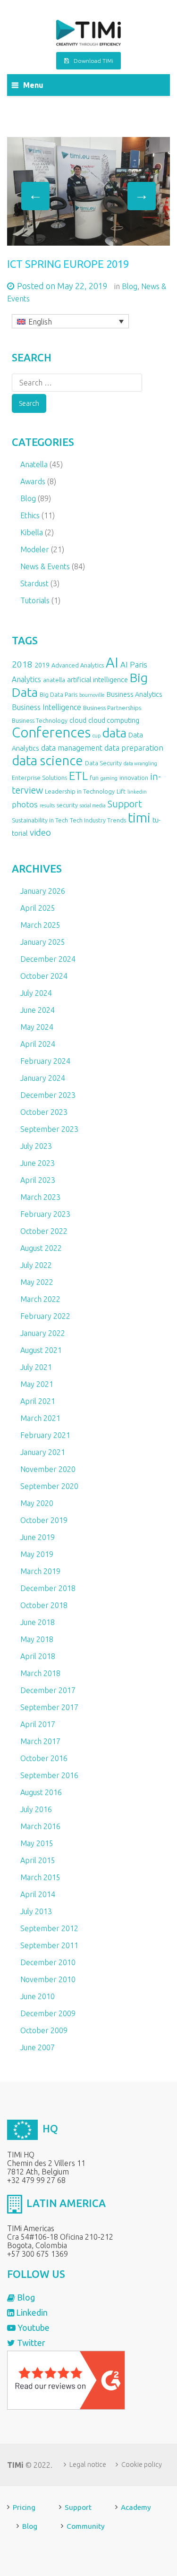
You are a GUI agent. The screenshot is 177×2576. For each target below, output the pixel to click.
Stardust (34, 583)
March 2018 (40, 1673)
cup (97, 736)
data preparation (134, 748)
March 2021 (40, 1418)
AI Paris (134, 664)
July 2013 (36, 1911)
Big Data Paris (59, 694)
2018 (22, 664)
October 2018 (44, 1605)
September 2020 (49, 1486)
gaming (109, 778)
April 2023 (38, 1180)
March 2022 (40, 1299)
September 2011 (49, 1945)
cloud (78, 720)
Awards (33, 481)
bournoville (92, 695)
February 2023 (45, 1214)
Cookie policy (142, 2465)
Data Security (103, 763)
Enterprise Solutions (39, 778)
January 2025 (43, 942)
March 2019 (40, 1571)
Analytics (26, 679)
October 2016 (44, 1758)
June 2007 (38, 2047)
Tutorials (35, 600)
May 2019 (37, 1554)
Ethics (30, 515)
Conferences (51, 732)
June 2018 (38, 1622)
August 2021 (41, 1350)
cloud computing (114, 720)
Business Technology (40, 720)
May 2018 (37, 1639)
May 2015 (37, 1843)
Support (125, 804)
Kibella (32, 532)
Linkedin (31, 2312)
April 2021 (38, 1401)
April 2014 (38, 1894)
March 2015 (40, 1877)
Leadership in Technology (80, 791)
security (67, 805)
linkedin (137, 792)
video (40, 832)
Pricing (24, 2507)
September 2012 (49, 1928)
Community (86, 2526)
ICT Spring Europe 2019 (68, 264)
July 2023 (36, 1146)
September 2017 (49, 1707)
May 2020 (37, 1503)
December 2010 (48, 1962)
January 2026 (43, 891)
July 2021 (36, 1367)
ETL (78, 776)
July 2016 (36, 1809)
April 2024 (38, 1044)
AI (112, 663)
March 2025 (40, 925)
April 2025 (38, 908)
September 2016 (49, 1775)
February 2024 (45, 1061)
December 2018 (48, 1588)
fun (94, 778)
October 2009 (44, 2030)
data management (72, 748)
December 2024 (48, 959)
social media (93, 805)
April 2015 (38, 1860)
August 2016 (41, 1792)
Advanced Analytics (78, 665)
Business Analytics (135, 694)
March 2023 (40, 1197)
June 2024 (38, 1010)
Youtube (33, 2328)
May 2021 (37, 1384)
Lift (121, 791)
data (114, 733)
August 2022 (41, 1248)
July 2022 (36, 1265)
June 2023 (38, 1163)
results (47, 805)
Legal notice (88, 2465)
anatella (54, 680)
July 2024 (36, 993)
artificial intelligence (97, 680)
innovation (134, 778)
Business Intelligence (46, 707)
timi (139, 817)
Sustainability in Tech (40, 820)
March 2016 (40, 1826)
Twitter (30, 2343)
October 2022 (44, 1231)
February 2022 (45, 1316)
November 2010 (48, 1979)
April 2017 (38, 1724)
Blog (130, 286)
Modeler (35, 549)
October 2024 (44, 976)
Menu (33, 85)
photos (25, 804)
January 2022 (43, 1333)
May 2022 (37, 1282)
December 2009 (48, 2013)
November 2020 (48, 1469)
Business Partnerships (112, 708)
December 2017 (48, 1690)
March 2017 (40, 1741)
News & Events (45, 566)
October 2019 (44, 1520)
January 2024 (43, 1078)
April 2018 (38, 1656)
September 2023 (49, 1129)
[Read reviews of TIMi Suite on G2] (66, 2379)
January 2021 (43, 1452)
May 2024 (37, 1027)
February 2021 (45, 1435)
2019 (42, 665)
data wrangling (140, 763)
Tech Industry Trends (98, 820)
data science (47, 760)
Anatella (34, 464)
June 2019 (38, 1537)
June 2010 (38, 1996)
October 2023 (44, 1112)
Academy (136, 2507)
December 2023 (48, 1095)
